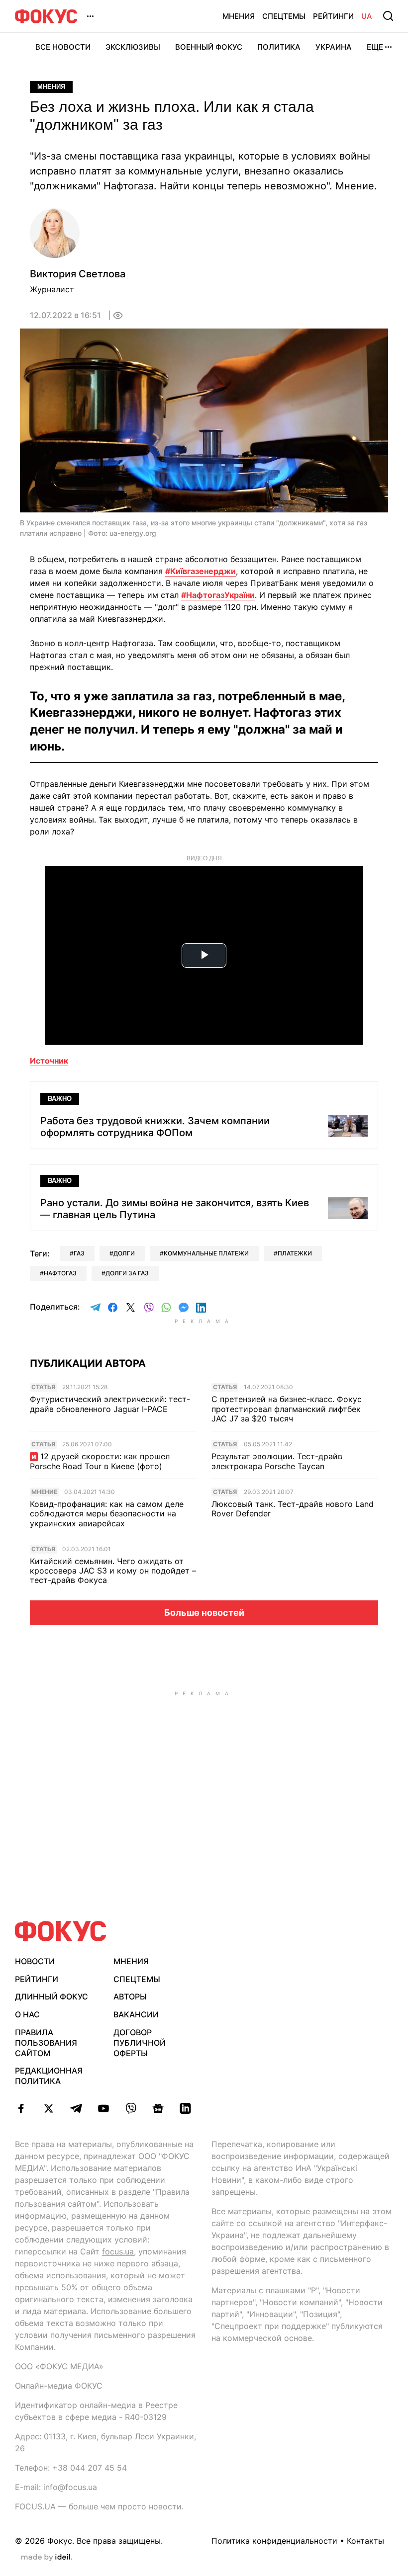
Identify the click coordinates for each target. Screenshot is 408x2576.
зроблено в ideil (47, 2558)
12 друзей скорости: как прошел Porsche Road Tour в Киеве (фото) (100, 1461)
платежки (295, 1253)
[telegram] (76, 2108)
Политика (279, 47)
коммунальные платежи (206, 1253)
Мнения (239, 16)
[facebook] (21, 2108)
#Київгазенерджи (201, 571)
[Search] (388, 16)
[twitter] (49, 2108)
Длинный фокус (51, 1996)
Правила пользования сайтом (46, 2043)
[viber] (131, 2108)
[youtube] (103, 2108)
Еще (375, 47)
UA (367, 16)
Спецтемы (284, 16)
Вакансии (136, 2014)
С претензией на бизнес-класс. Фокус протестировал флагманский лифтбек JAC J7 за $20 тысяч (287, 1409)
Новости (35, 1961)
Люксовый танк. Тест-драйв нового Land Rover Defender (293, 1509)
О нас (27, 2014)
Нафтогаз (60, 1273)
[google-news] (158, 2108)
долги (124, 1253)
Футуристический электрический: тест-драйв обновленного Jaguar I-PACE (110, 1404)
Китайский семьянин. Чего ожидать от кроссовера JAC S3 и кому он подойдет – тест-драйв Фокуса (113, 1571)
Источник (49, 1061)
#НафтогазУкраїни (218, 595)
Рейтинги (333, 16)
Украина (334, 47)
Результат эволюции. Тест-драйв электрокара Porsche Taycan (277, 1461)
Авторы (130, 1996)
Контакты (365, 2541)
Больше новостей (204, 1613)
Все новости (63, 47)
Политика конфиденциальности (274, 2541)
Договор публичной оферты (140, 2043)
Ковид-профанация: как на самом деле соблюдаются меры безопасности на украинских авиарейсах (107, 1514)
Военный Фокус (209, 47)
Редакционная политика (49, 2076)
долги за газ (127, 1273)
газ (79, 1253)
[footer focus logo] (61, 1931)
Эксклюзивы (133, 47)
